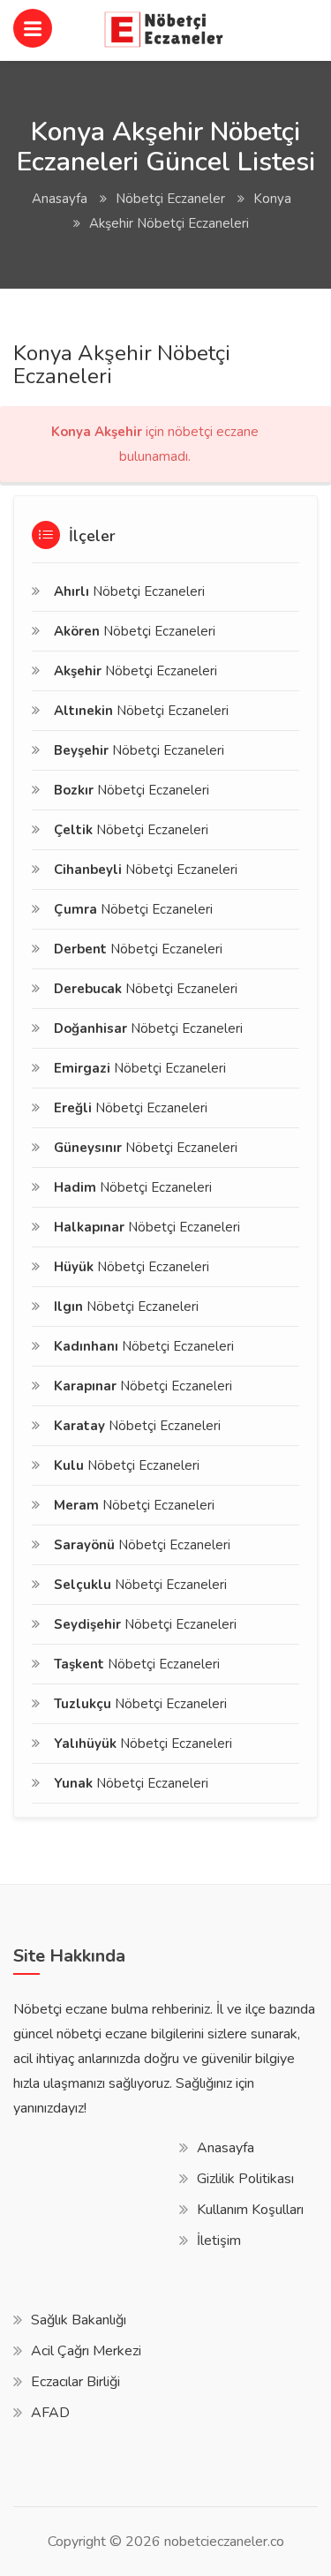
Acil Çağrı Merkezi (86, 2351)
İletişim (219, 2241)
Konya (272, 199)
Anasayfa (60, 199)
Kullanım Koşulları (250, 2210)
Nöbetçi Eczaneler (170, 199)
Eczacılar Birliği (75, 2382)
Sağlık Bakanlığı (79, 2320)
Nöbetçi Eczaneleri (129, 591)
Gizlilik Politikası (245, 2179)
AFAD (50, 2413)
